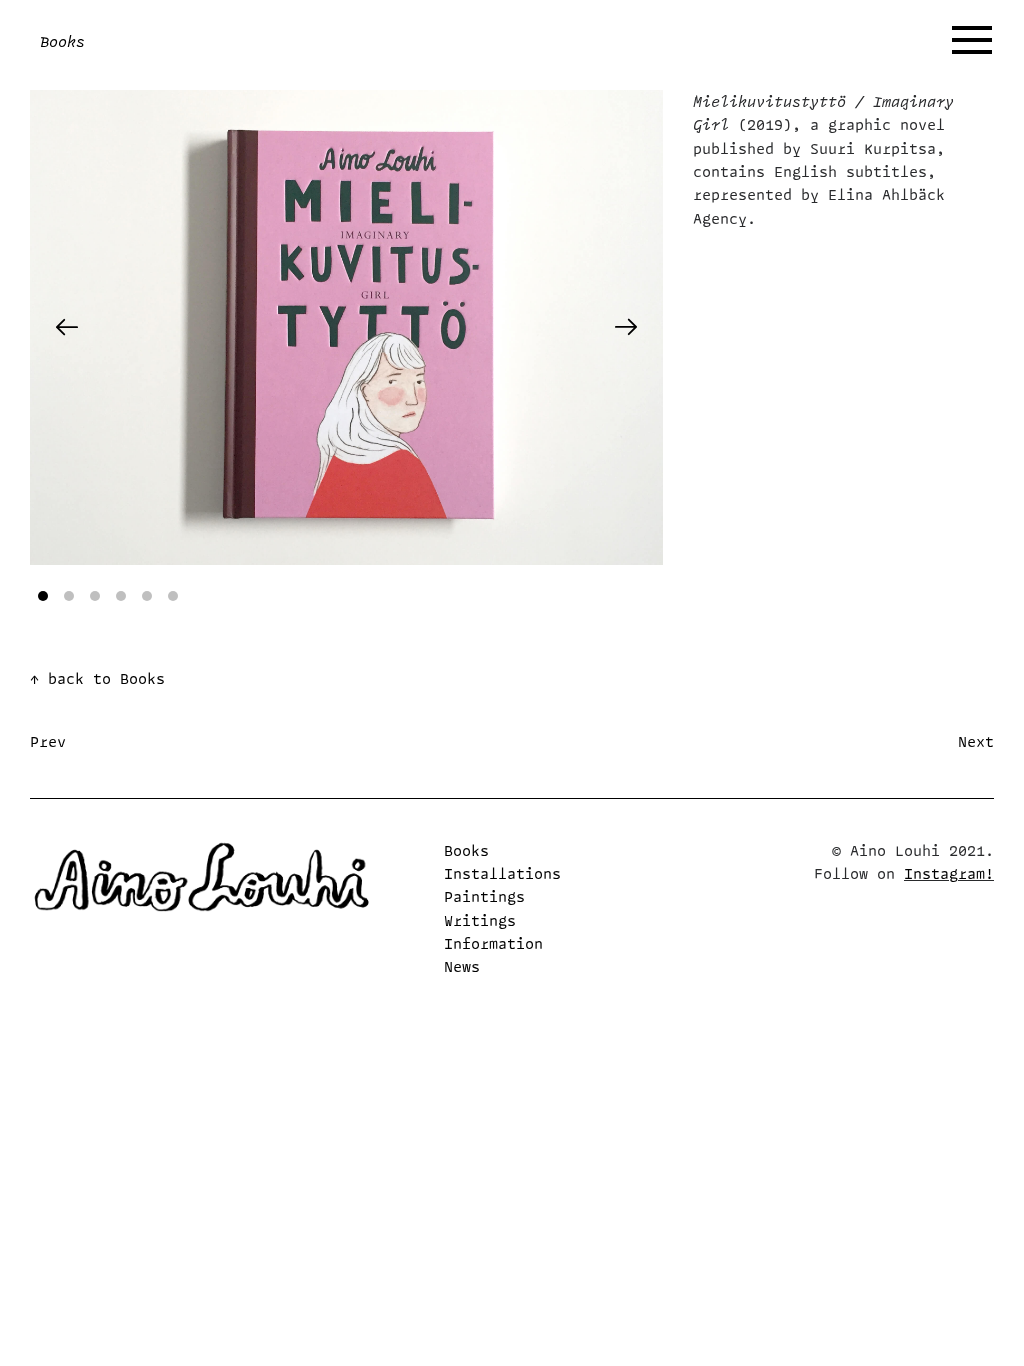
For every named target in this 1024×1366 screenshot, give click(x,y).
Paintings (484, 896)
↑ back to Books (97, 678)
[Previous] (67, 327)
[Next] (626, 327)
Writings (480, 920)
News (462, 966)
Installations (502, 873)
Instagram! (949, 873)
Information (493, 943)
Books (466, 850)
